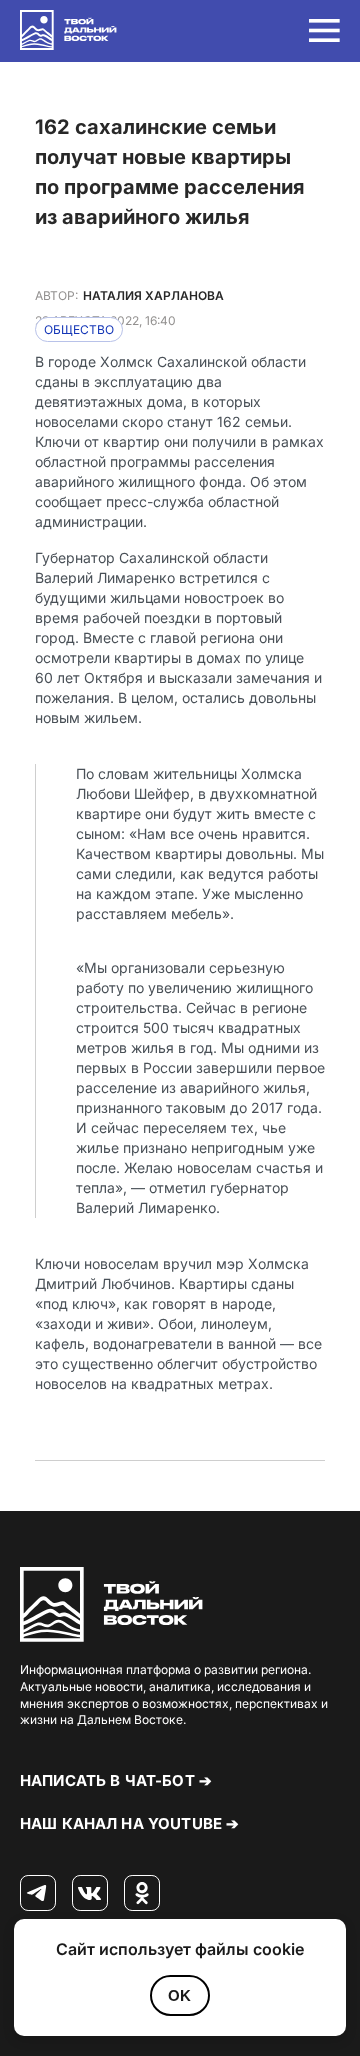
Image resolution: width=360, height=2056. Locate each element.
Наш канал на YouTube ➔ (129, 1823)
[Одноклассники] (142, 1894)
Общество (79, 329)
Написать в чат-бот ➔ (116, 1780)
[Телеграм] (38, 1894)
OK (179, 1995)
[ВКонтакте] (90, 1894)
